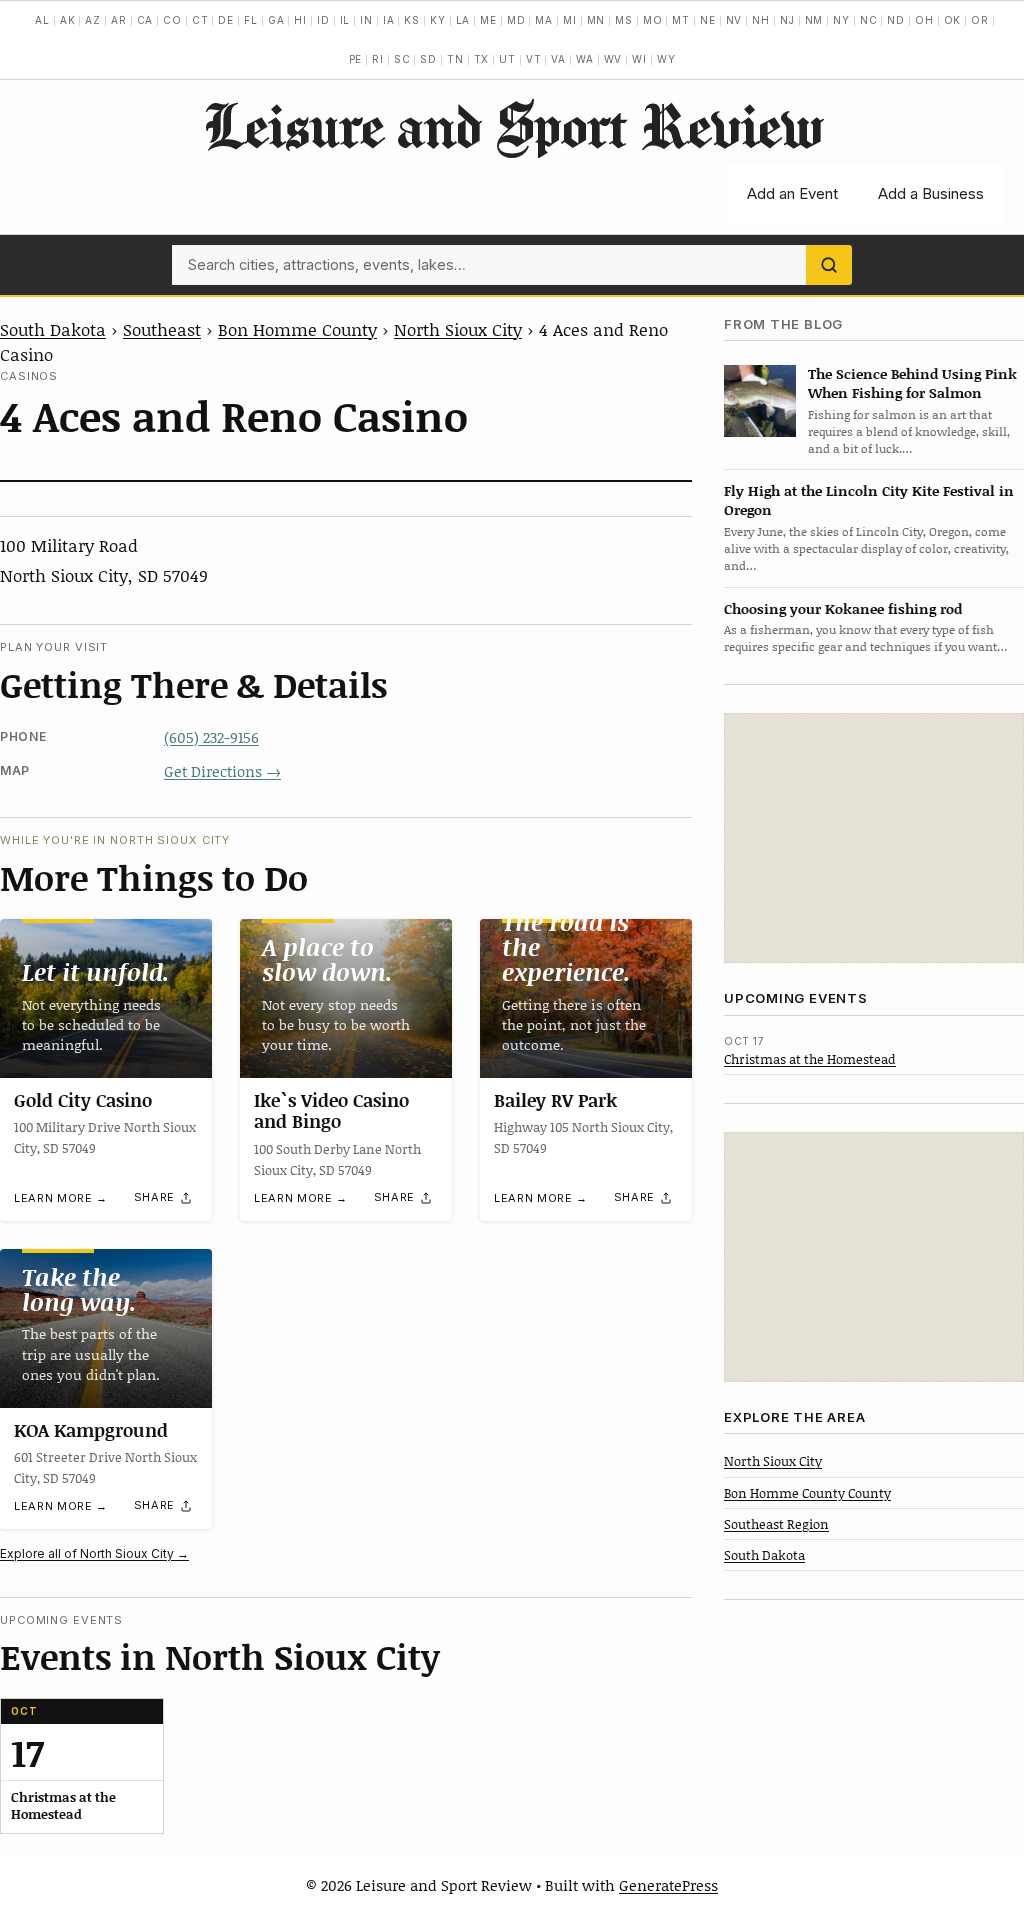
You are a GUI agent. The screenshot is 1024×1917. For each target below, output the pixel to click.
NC (869, 20)
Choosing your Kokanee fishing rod (843, 608)
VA (558, 59)
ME (488, 20)
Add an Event (792, 193)
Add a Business (931, 193)
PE (356, 59)
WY (666, 59)
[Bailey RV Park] (586, 998)
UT (507, 59)
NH (761, 20)
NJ (787, 20)
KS (412, 20)
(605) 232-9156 (211, 737)
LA (463, 20)
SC (402, 59)
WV (613, 59)
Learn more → (61, 1198)
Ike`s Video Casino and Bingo (331, 1111)
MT (681, 20)
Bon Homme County (297, 329)
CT (200, 20)
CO (172, 20)
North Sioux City (458, 329)
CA (145, 20)
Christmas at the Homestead (810, 1059)
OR (980, 20)
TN (455, 59)
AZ (93, 20)
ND (896, 20)
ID (323, 20)
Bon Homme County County (807, 1493)
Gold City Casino (83, 1100)
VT (534, 59)
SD (428, 59)
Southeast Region (776, 1524)
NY (841, 20)
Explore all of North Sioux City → (94, 1553)
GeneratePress (668, 1885)
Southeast (162, 329)
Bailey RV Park (555, 1100)
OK (953, 20)
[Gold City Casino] (106, 998)
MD (516, 20)
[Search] (829, 265)
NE (708, 20)
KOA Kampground (91, 1430)
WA (585, 59)
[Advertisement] (874, 838)
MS (624, 20)
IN (366, 20)
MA (544, 20)
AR (119, 20)
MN (596, 20)
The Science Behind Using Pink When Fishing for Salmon (912, 383)
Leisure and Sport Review (512, 125)
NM (814, 20)
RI (378, 59)
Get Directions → (222, 771)
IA (389, 20)
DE (226, 20)
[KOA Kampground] (106, 1328)
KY (438, 20)
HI (300, 20)
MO (653, 20)
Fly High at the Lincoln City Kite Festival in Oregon (869, 500)
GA (276, 20)
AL (42, 20)
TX (482, 59)
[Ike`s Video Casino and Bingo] (346, 998)
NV (734, 20)
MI (570, 20)
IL (345, 20)
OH (924, 20)
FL (251, 20)
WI (639, 59)
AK (68, 20)
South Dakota (53, 329)
